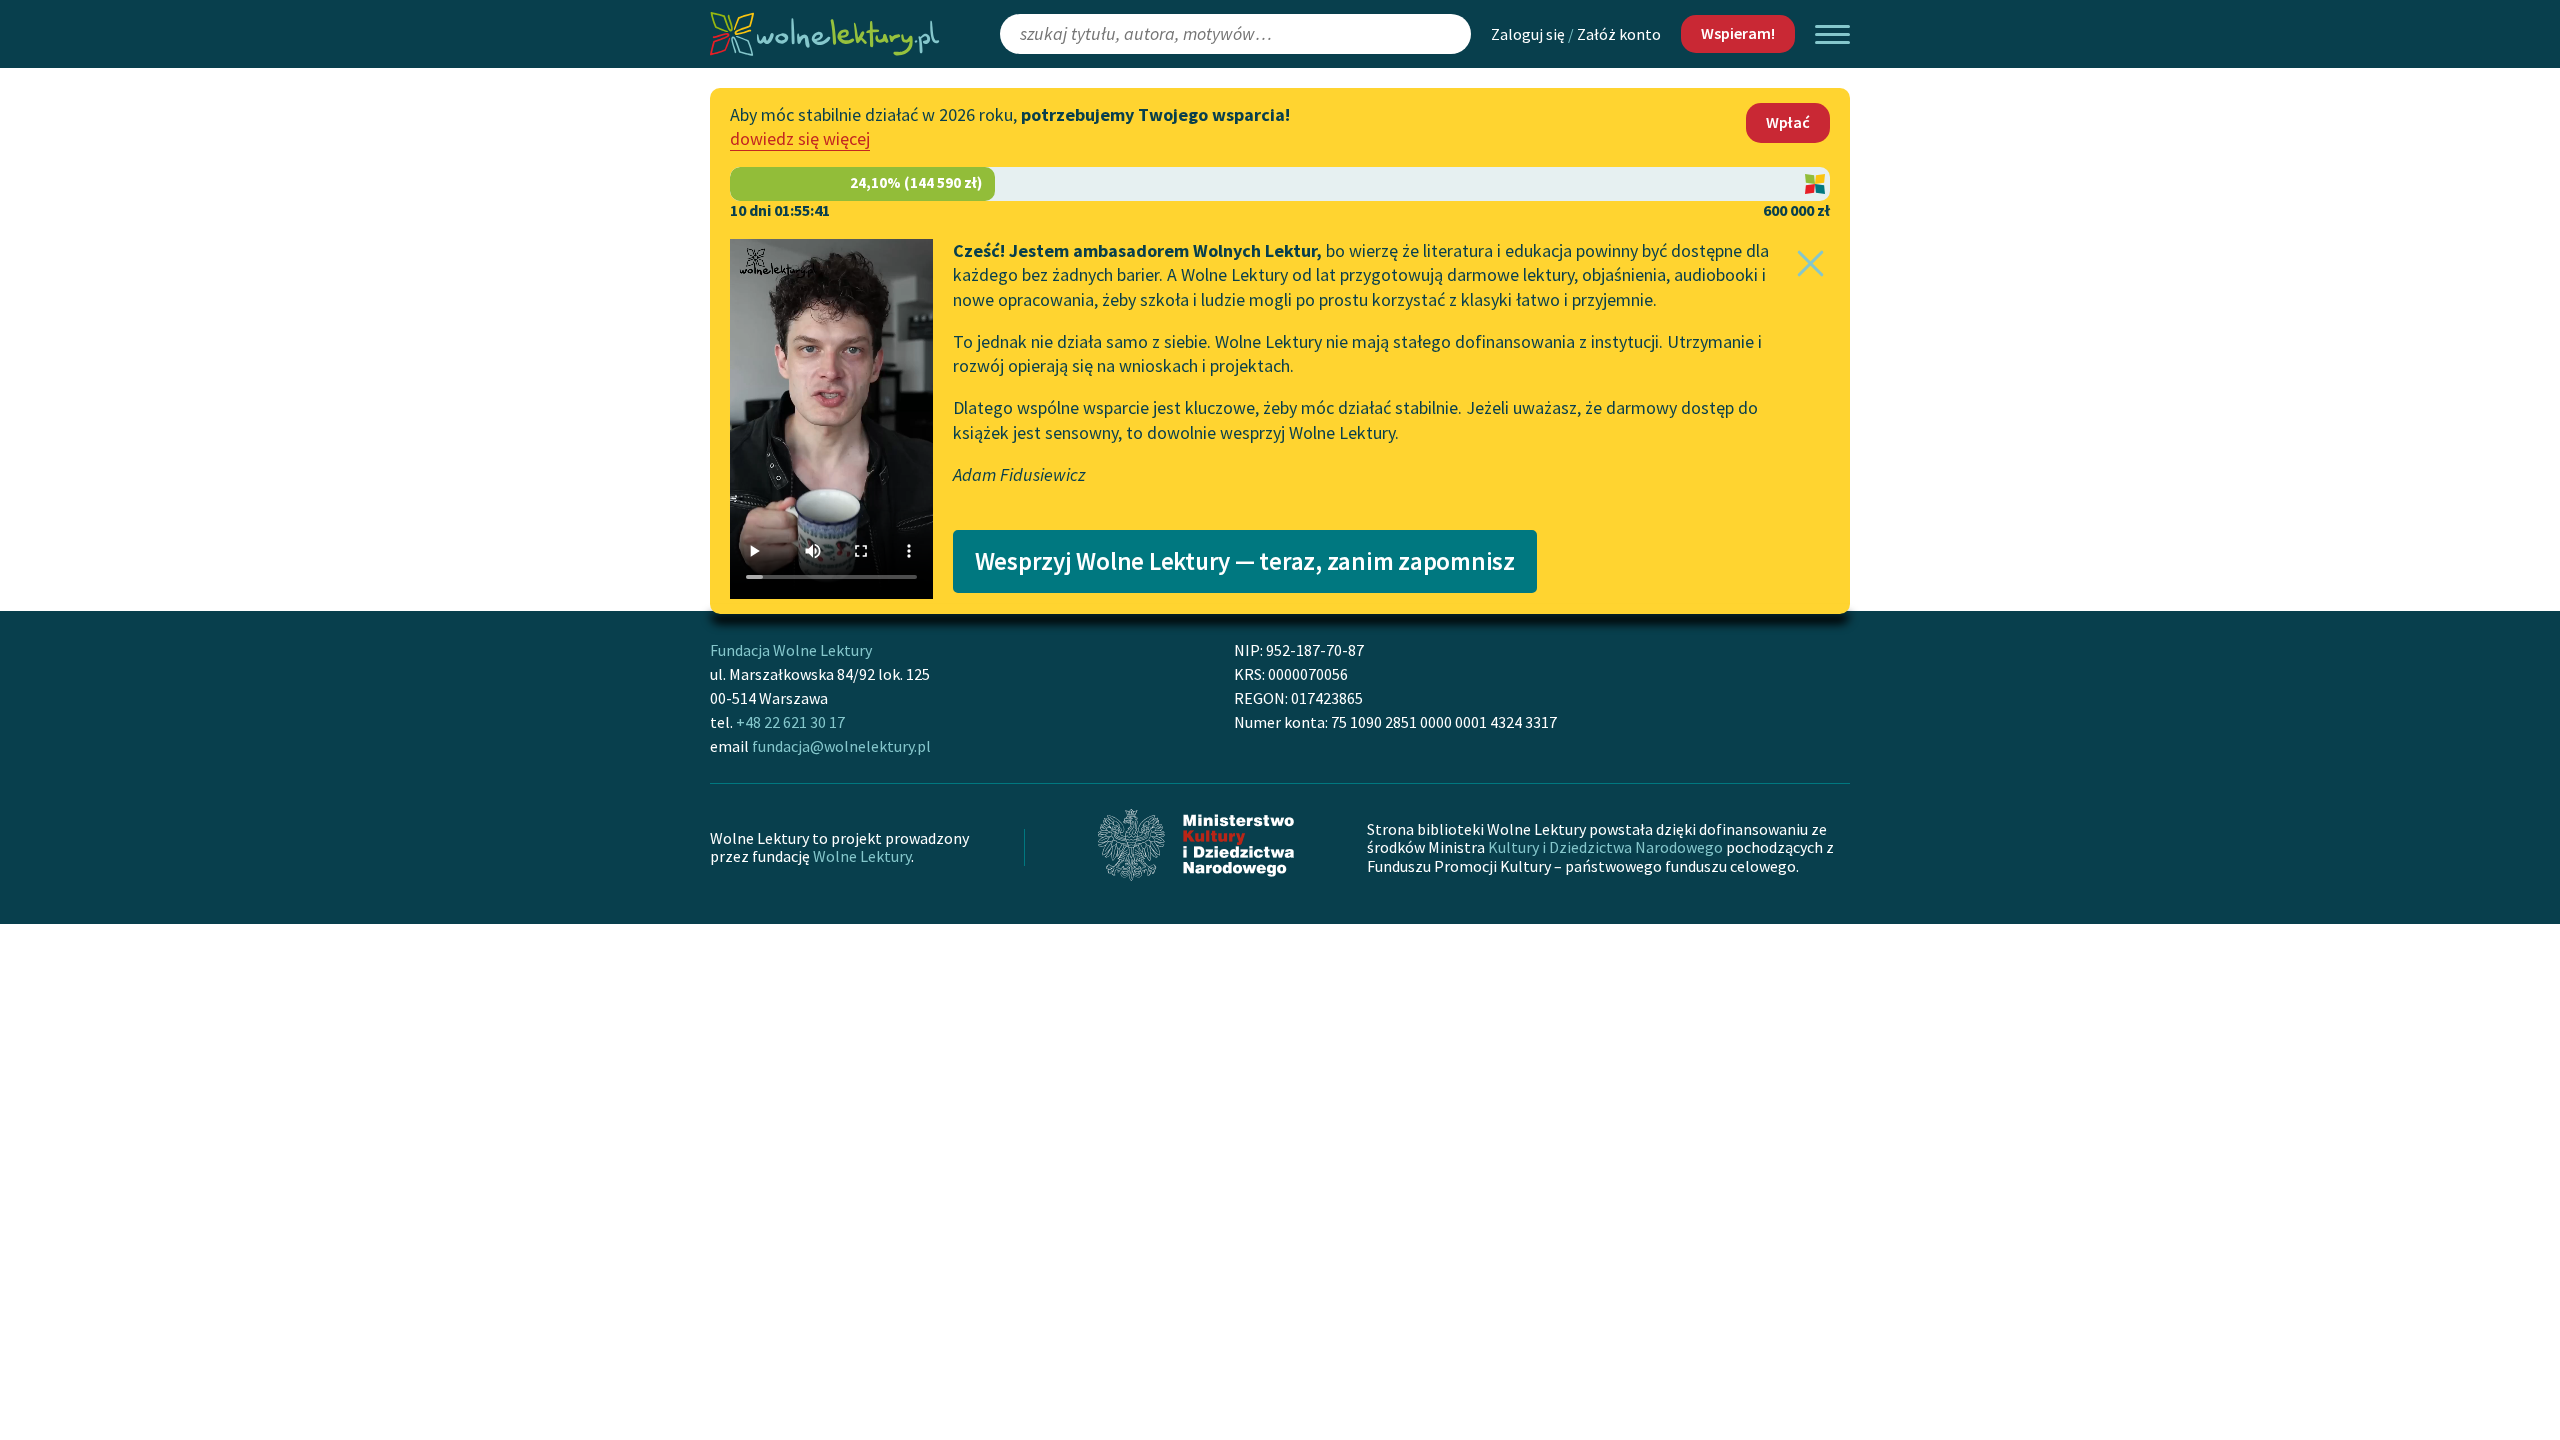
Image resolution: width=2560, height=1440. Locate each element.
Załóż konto (1619, 34)
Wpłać (1788, 122)
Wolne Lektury (862, 856)
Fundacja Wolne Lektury (791, 650)
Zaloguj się (1528, 34)
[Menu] (1832, 34)
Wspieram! (1738, 33)
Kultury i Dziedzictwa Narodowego (1605, 847)
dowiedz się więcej (800, 138)
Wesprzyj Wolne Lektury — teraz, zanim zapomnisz (1245, 561)
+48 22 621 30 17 (790, 722)
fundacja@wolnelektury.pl (841, 746)
